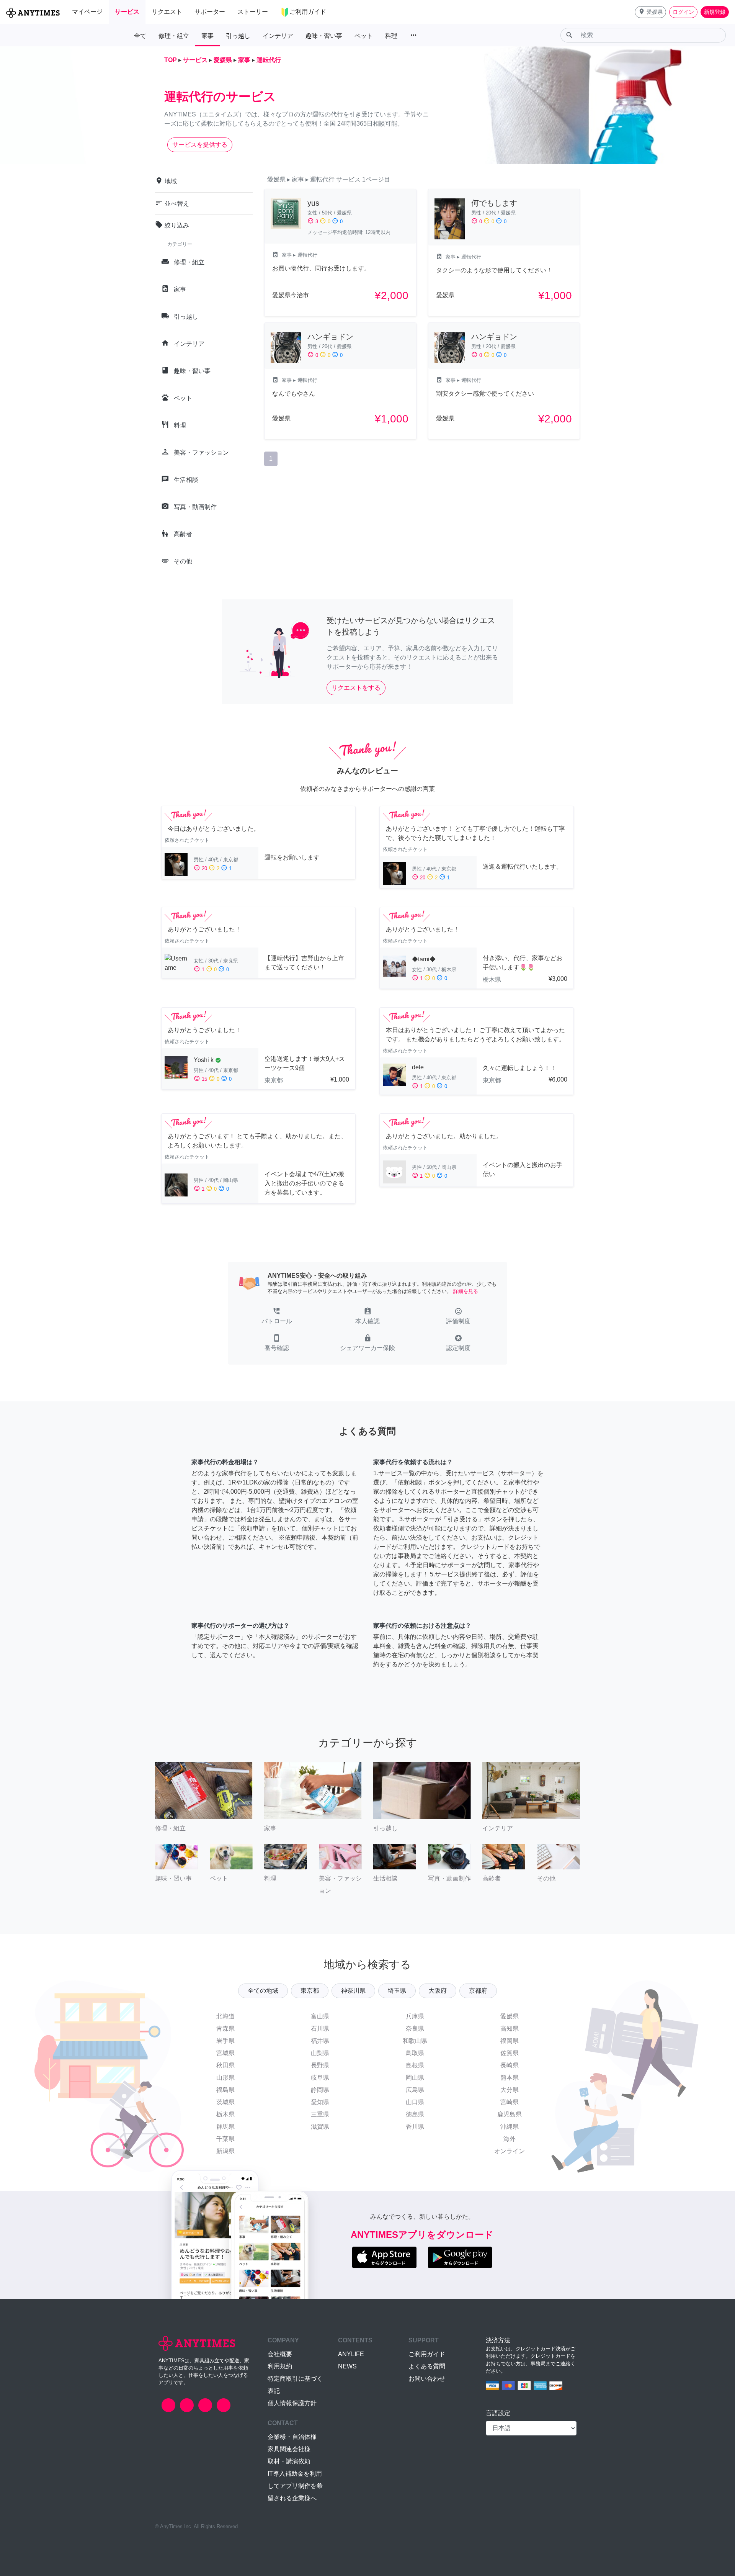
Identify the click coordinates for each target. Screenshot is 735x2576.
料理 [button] (391, 36)
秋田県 (225, 2065)
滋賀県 (320, 2127)
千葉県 (225, 2139)
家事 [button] (207, 36)
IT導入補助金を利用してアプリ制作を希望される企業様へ (295, 2486)
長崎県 (510, 2065)
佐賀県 (510, 2053)
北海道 (225, 2016)
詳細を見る (466, 1291)
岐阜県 (320, 2078)
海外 (510, 2139)
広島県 (415, 2090)
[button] (650, 12)
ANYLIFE (351, 2354)
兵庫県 (415, 2016)
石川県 (320, 2029)
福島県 (225, 2090)
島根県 (415, 2065)
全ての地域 (263, 1991)
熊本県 (510, 2078)
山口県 (415, 2102)
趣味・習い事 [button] (324, 36)
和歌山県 (415, 2041)
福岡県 (510, 2041)
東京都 (310, 1991)
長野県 (320, 2065)
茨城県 (225, 2102)
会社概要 (280, 2354)
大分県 (510, 2090)
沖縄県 (510, 2127)
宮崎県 (510, 2102)
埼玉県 (397, 1991)
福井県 (320, 2041)
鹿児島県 (510, 2114)
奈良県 (415, 2029)
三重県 (320, 2114)
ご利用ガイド (427, 2354)
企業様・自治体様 (292, 2437)
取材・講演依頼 (289, 2461)
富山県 (320, 2016)
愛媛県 (510, 2016)
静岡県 (320, 2090)
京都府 (478, 1991)
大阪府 (438, 1991)
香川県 (415, 2127)
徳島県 (415, 2114)
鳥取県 (415, 2053)
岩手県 (225, 2041)
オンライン (510, 2151)
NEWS (347, 2366)
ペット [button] (364, 36)
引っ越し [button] (238, 36)
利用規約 (280, 2366)
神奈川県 (353, 1991)
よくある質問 (427, 2366)
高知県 (510, 2029)
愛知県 (320, 2102)
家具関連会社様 (289, 2449)
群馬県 (225, 2127)
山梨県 (320, 2053)
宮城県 (225, 2053)
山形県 (225, 2078)
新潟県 (225, 2151)
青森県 (225, 2029)
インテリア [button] (278, 36)
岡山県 (415, 2078)
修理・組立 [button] (174, 36)
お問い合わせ (427, 2379)
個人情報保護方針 (292, 2403)
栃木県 (225, 2114)
